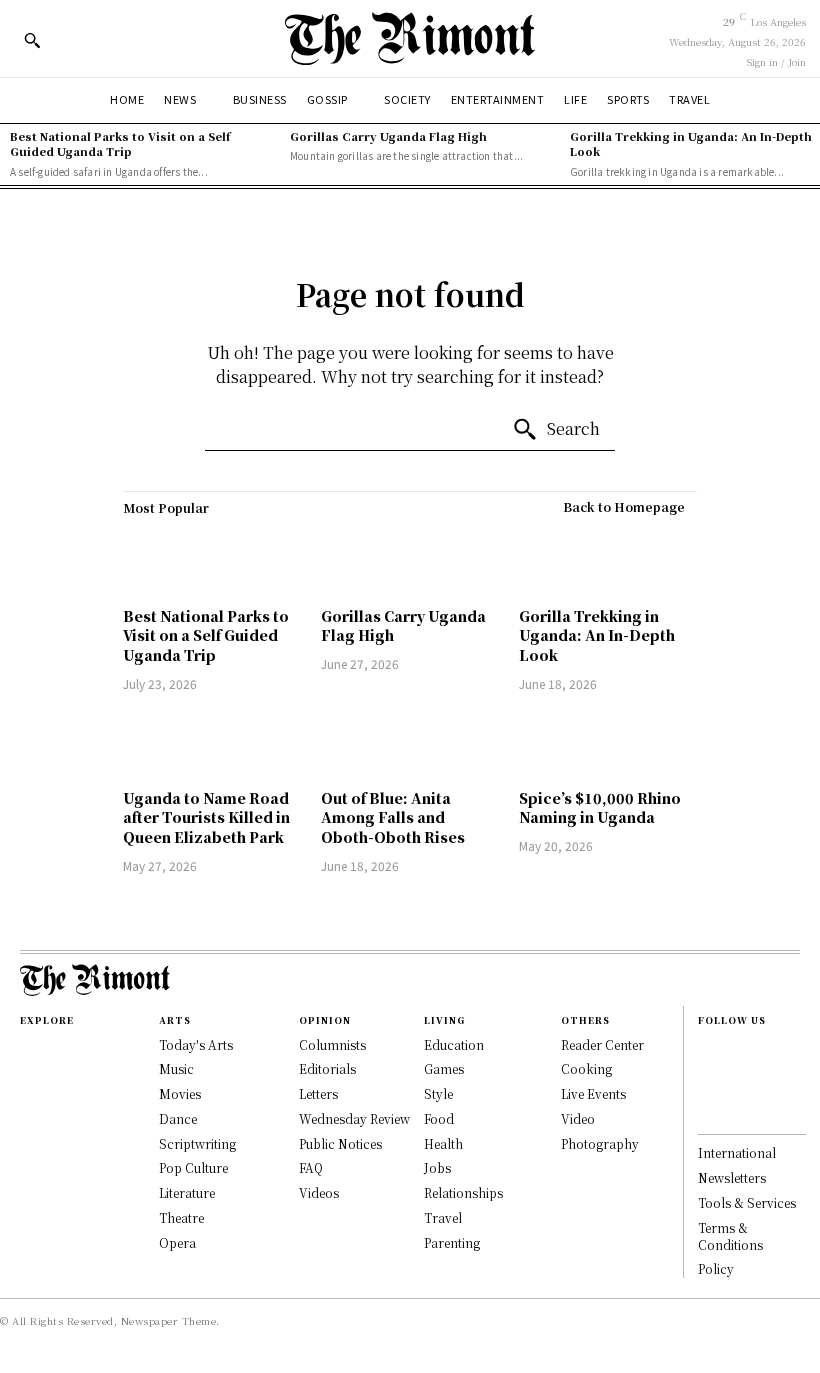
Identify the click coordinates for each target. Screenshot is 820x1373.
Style (438, 1093)
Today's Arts (196, 1044)
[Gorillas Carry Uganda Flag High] (410, 561)
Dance (178, 1118)
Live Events (593, 1093)
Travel (443, 1217)
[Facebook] (708, 1049)
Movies (180, 1093)
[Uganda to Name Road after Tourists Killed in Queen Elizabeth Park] (212, 743)
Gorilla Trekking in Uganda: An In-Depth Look (691, 143)
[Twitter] (708, 1115)
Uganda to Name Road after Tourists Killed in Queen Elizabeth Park (206, 817)
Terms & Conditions (730, 1236)
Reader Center (602, 1044)
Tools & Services (747, 1202)
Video (578, 1118)
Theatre (181, 1217)
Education (454, 1044)
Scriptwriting (197, 1143)
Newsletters (732, 1177)
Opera (177, 1242)
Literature (187, 1192)
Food (439, 1118)
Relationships (463, 1192)
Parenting (452, 1242)
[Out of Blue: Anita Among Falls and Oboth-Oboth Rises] (410, 743)
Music (176, 1068)
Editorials (327, 1068)
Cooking (586, 1068)
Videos (319, 1192)
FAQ (311, 1167)
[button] (32, 40)
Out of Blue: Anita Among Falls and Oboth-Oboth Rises (393, 817)
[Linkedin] (708, 1093)
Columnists (332, 1044)
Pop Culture (193, 1167)
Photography (600, 1143)
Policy (716, 1268)
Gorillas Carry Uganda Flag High (388, 136)
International (737, 1152)
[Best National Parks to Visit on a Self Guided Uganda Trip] (212, 561)
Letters (318, 1093)
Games (444, 1068)
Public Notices (340, 1143)
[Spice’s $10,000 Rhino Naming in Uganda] (608, 743)
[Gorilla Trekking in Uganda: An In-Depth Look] (608, 561)
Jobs (437, 1167)
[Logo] (410, 38)
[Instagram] (708, 1071)
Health (443, 1143)
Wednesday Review (354, 1118)
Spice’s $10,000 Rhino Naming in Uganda (600, 808)
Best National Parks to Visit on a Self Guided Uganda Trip (120, 143)
